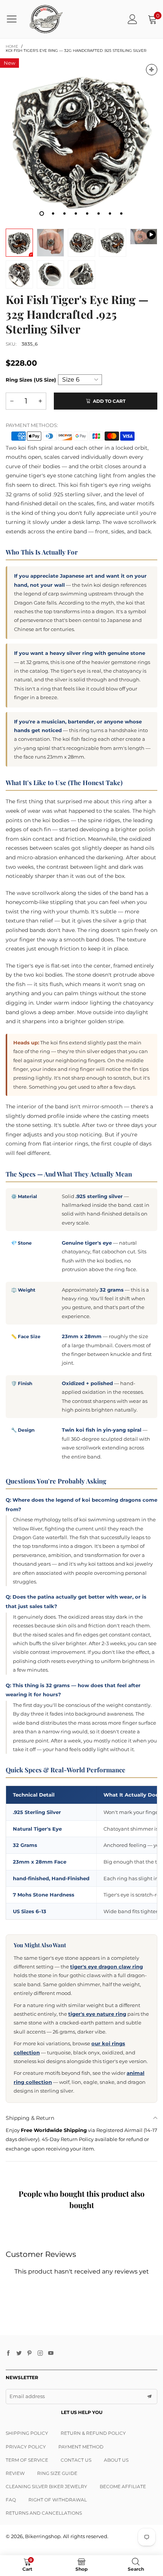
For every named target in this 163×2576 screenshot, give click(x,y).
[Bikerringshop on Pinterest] (30, 2353)
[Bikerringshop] (46, 19)
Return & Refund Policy (93, 2433)
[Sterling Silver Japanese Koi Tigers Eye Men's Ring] (144, 237)
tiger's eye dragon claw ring (107, 1967)
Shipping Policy (27, 2433)
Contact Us (76, 2460)
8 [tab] (121, 213)
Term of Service (27, 2460)
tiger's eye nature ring (97, 2014)
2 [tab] (53, 213)
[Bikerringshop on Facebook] (8, 2353)
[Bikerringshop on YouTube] (51, 2353)
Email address (27, 2396)
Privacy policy (26, 2447)
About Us (116, 2460)
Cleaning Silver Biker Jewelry (46, 2486)
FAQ (11, 2500)
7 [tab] (110, 213)
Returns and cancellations (44, 2513)
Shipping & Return (30, 2118)
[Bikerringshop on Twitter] (19, 2353)
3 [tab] (64, 213)
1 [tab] (42, 213)
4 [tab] (76, 213)
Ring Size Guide (57, 2473)
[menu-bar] (15, 19)
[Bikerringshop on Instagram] (40, 2353)
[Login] (132, 19)
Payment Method (81, 2447)
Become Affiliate (123, 2486)
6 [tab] (99, 213)
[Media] (152, 70)
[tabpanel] (81, 140)
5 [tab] (87, 213)
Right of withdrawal (58, 2500)
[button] (12, 401)
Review (15, 2473)
